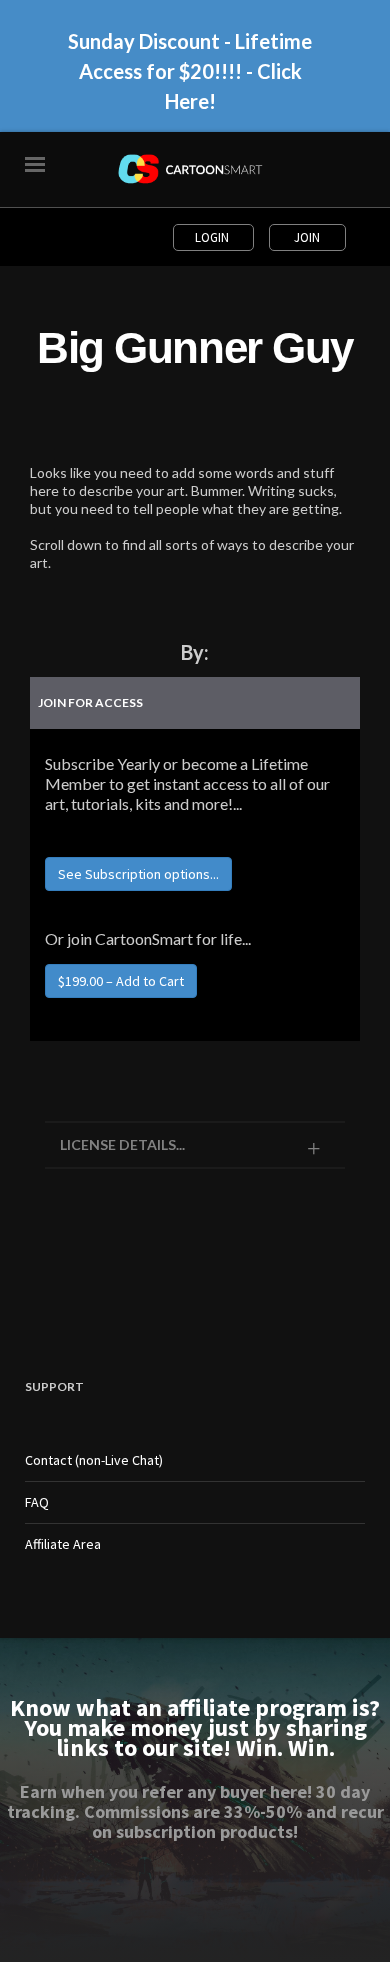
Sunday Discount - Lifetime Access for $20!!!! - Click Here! (190, 71)
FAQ (37, 1502)
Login (213, 237)
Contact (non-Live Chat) (94, 1460)
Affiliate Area (63, 1544)
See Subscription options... (138, 874)
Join (307, 237)
